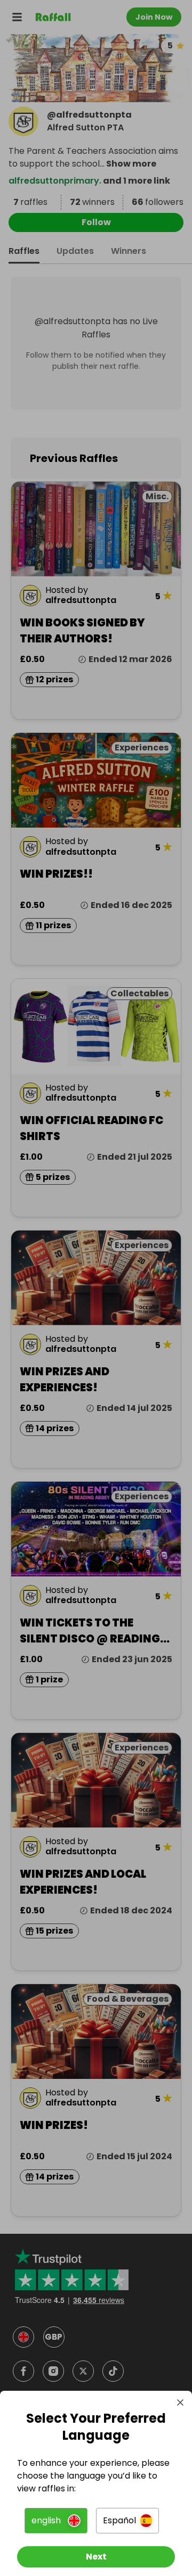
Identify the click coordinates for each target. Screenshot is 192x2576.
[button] (56, 2521)
